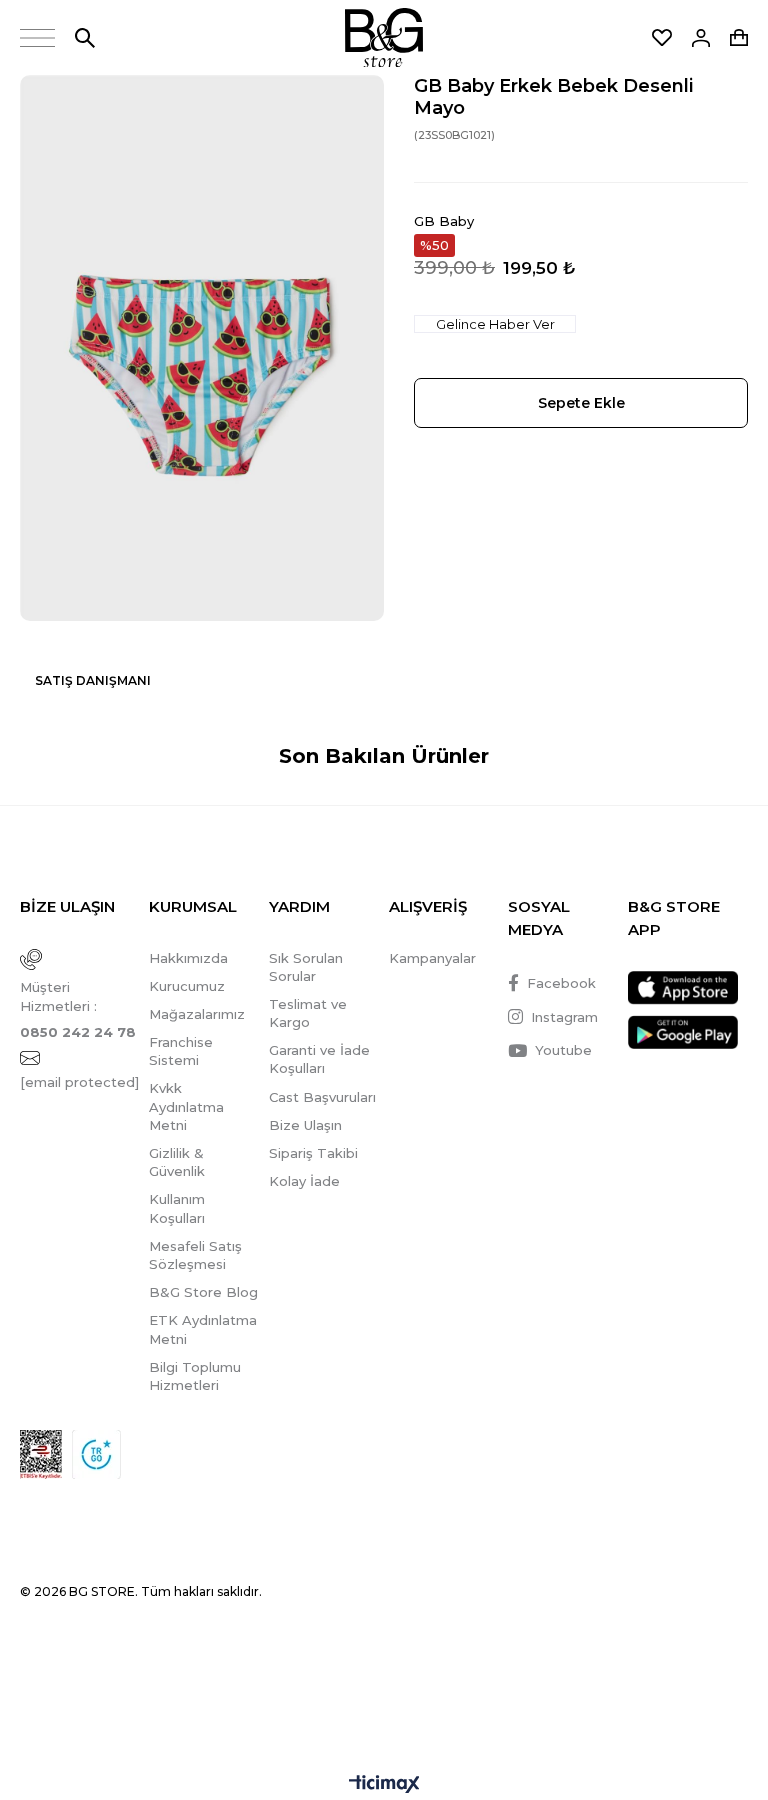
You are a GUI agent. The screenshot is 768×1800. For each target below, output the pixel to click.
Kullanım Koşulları (177, 1208)
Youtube (563, 1050)
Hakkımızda (188, 958)
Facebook (561, 983)
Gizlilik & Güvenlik (177, 1162)
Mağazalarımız (197, 1014)
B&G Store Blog (203, 1292)
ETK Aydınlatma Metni (203, 1329)
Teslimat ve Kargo (308, 1013)
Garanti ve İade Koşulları (319, 1059)
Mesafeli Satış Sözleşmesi (195, 1255)
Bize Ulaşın (305, 1125)
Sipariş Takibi (313, 1153)
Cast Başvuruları (322, 1097)
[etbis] (41, 1454)
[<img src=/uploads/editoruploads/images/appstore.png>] (683, 988)
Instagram (564, 1017)
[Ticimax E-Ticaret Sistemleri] (384, 1785)
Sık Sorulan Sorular (306, 967)
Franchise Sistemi (181, 1051)
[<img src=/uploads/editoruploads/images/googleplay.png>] (683, 1032)
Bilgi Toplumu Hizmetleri (195, 1376)
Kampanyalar (432, 958)
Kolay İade (304, 1181)
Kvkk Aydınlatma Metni (186, 1106)
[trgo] (96, 1454)
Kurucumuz (187, 986)
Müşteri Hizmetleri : (78, 1009)
